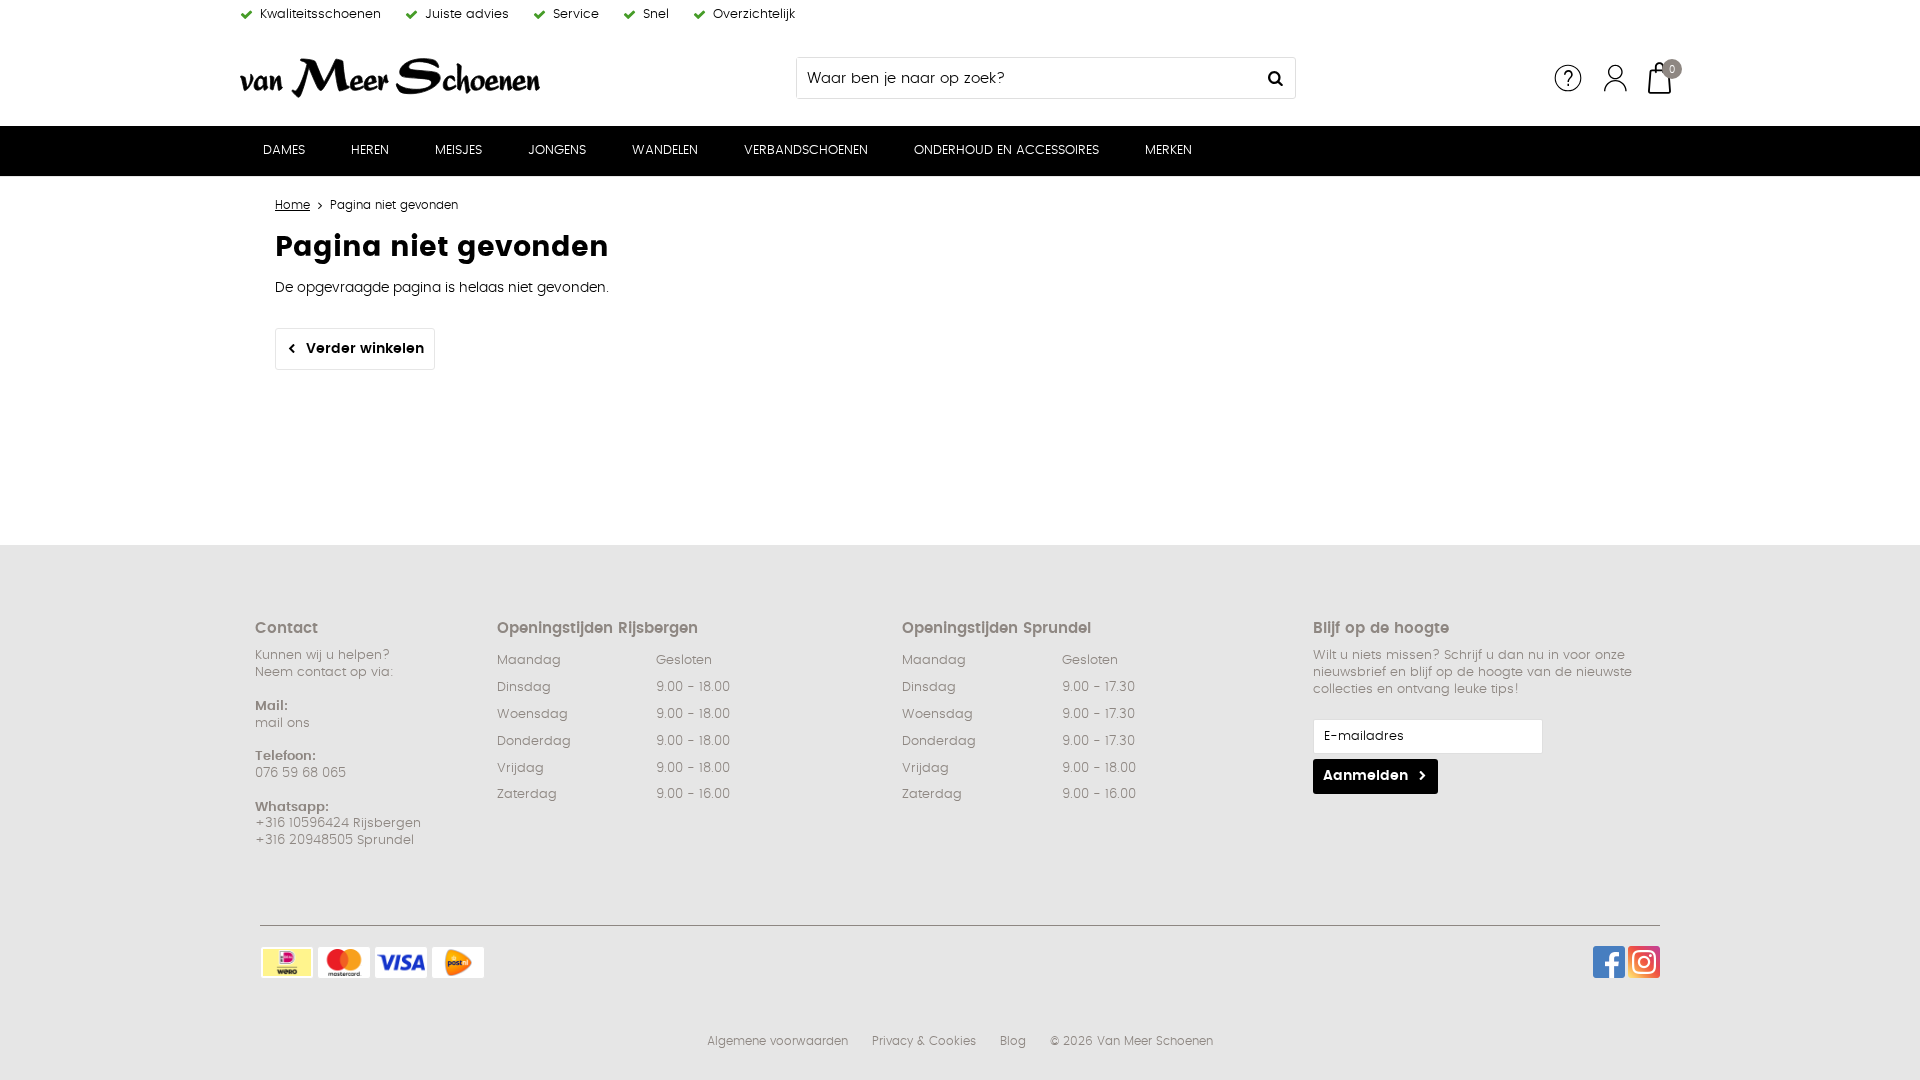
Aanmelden (1365, 776)
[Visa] (401, 962)
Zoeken (1275, 78)
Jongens (557, 150)
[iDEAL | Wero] (287, 962)
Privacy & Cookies (924, 1041)
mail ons (282, 723)
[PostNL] (458, 962)
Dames (284, 150)
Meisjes (458, 150)
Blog (1013, 1041)
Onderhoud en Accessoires (1006, 150)
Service (1568, 78)
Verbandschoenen (806, 150)
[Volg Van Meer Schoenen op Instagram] (1644, 962)
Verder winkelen (365, 349)
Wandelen (665, 150)
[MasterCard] (344, 962)
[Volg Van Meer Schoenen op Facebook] (1609, 962)
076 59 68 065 (300, 773)
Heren (370, 150)
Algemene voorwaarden (777, 1041)
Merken (1168, 150)
